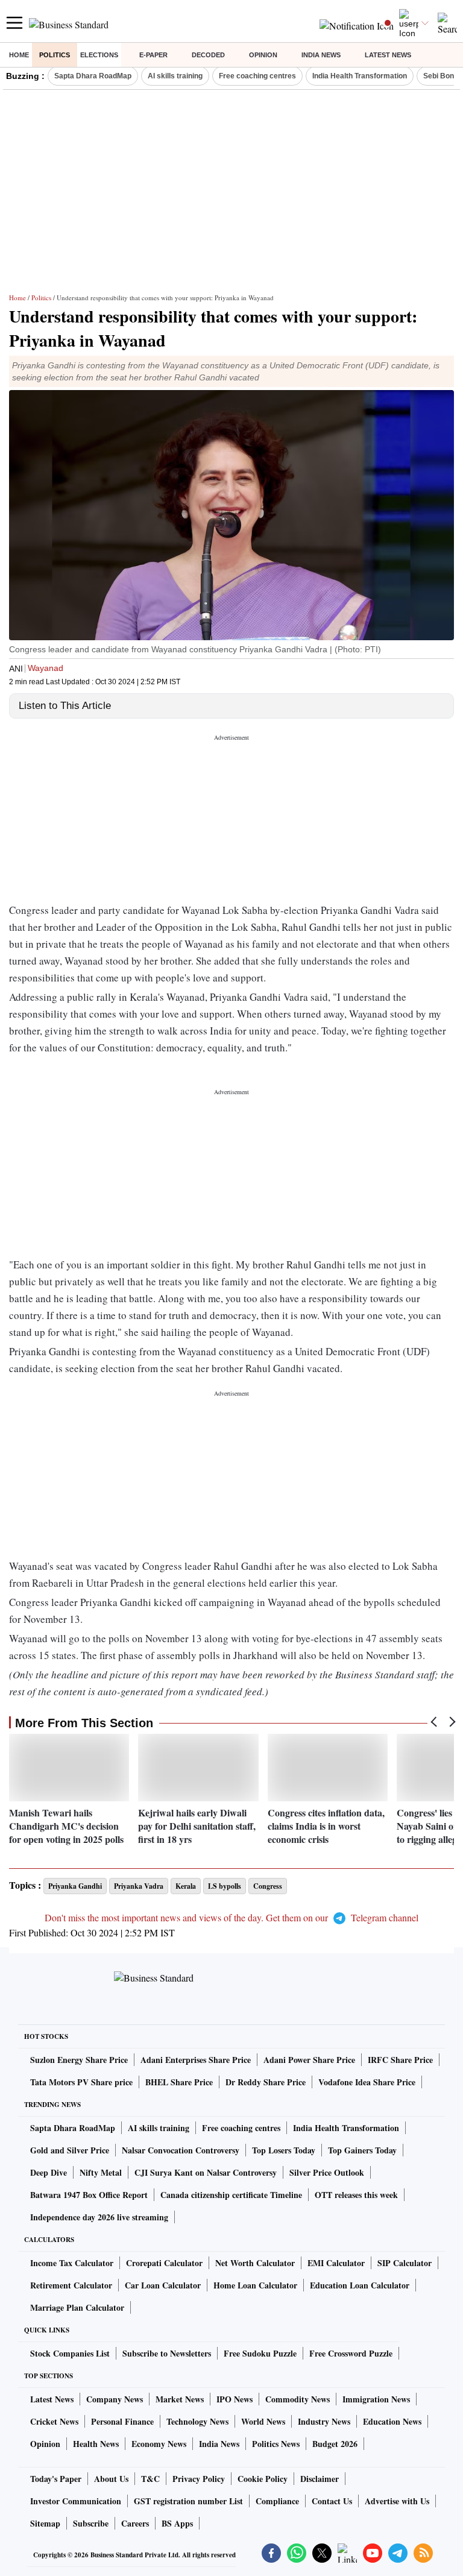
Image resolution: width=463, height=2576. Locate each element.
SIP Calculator (405, 2263)
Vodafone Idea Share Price (367, 2082)
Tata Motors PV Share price (81, 2082)
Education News (392, 2421)
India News (321, 55)
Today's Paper (56, 2479)
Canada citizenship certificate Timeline (231, 2195)
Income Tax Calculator (72, 2263)
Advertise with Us (397, 2501)
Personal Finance (122, 2421)
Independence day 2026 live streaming (99, 2217)
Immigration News (376, 2399)
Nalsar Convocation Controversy (181, 2150)
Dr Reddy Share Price (266, 2082)
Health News (96, 2444)
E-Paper (153, 55)
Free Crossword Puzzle (351, 2353)
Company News (115, 2399)
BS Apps (177, 2523)
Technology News (197, 2421)
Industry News (324, 2421)
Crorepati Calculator (164, 2263)
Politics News (276, 2444)
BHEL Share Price (179, 2082)
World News (263, 2421)
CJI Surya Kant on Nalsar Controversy (206, 2172)
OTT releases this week (356, 2195)
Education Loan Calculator (360, 2285)
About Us (111, 2479)
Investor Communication (76, 2501)
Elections (99, 55)
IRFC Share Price (400, 2060)
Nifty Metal (101, 2172)
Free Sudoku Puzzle (260, 2353)
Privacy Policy (199, 2479)
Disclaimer (320, 2479)
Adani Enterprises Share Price (196, 2060)
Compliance (277, 2501)
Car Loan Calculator (163, 2285)
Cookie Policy (263, 2479)
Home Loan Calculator (255, 2285)
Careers (135, 2523)
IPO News (235, 2399)
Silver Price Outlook (327, 2172)
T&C (150, 2479)
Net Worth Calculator (255, 2263)
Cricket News (54, 2421)
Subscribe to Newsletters (167, 2353)
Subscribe (91, 2523)
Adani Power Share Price (309, 2060)
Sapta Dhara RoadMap (93, 76)
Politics (55, 55)
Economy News (159, 2444)
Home (19, 55)
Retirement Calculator (71, 2285)
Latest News (388, 55)
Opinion (263, 55)
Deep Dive (49, 2172)
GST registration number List (188, 2501)
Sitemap (45, 2523)
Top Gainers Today (362, 2150)
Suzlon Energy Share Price (79, 2060)
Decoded (208, 55)
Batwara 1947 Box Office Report (89, 2195)
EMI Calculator (336, 2263)
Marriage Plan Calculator (77, 2307)
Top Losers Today (284, 2150)
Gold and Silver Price (70, 2150)
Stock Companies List (70, 2353)
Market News (180, 2399)
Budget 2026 (335, 2444)
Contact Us (332, 2501)
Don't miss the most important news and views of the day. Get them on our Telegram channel (231, 1917)
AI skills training (175, 76)
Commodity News (298, 2399)
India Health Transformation (360, 76)
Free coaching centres (257, 76)
